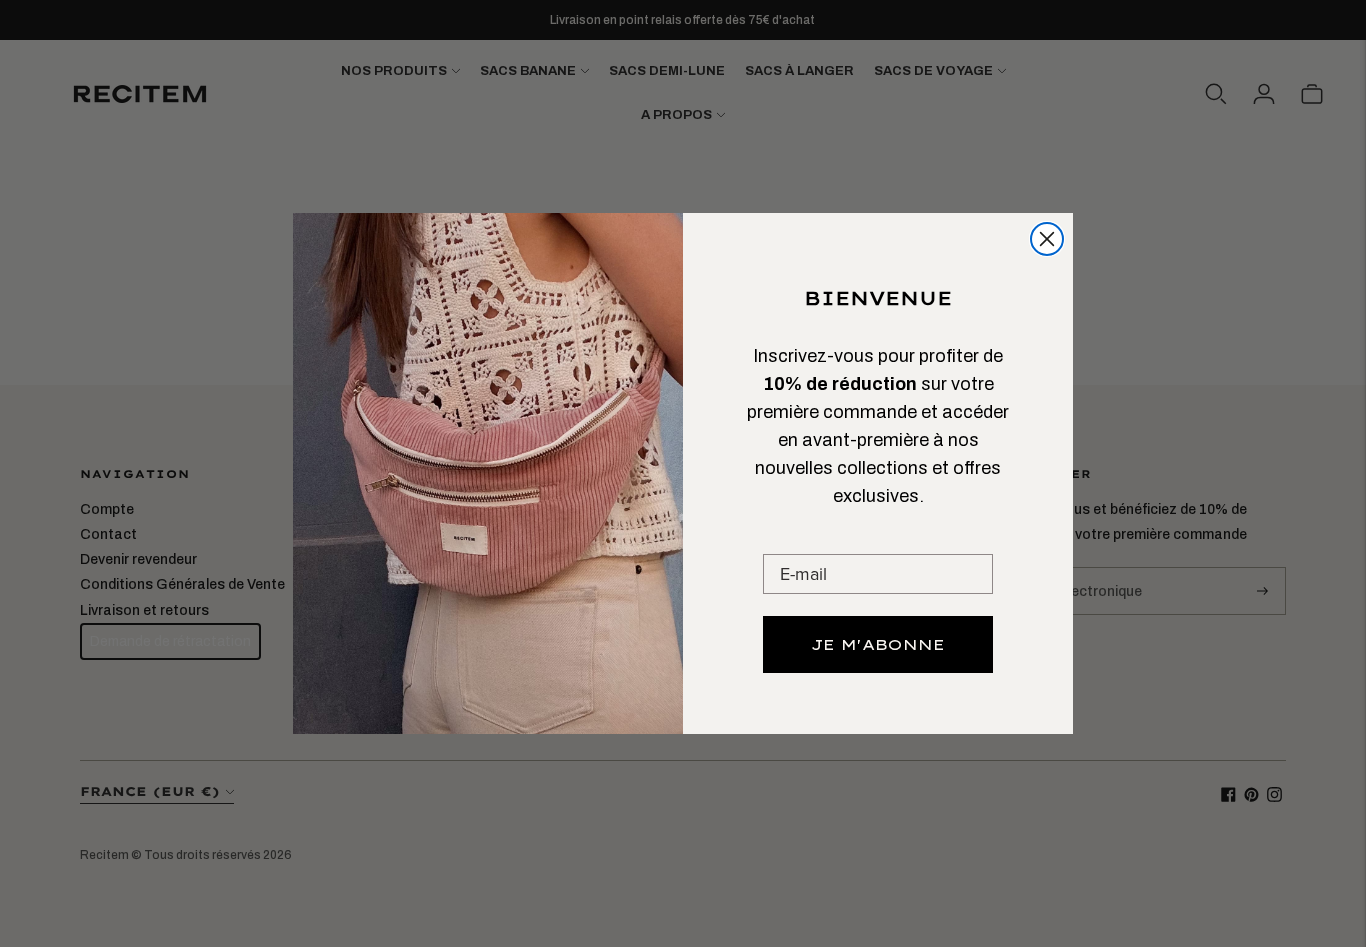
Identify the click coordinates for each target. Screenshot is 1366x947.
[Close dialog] (1047, 239)
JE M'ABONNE (878, 644)
